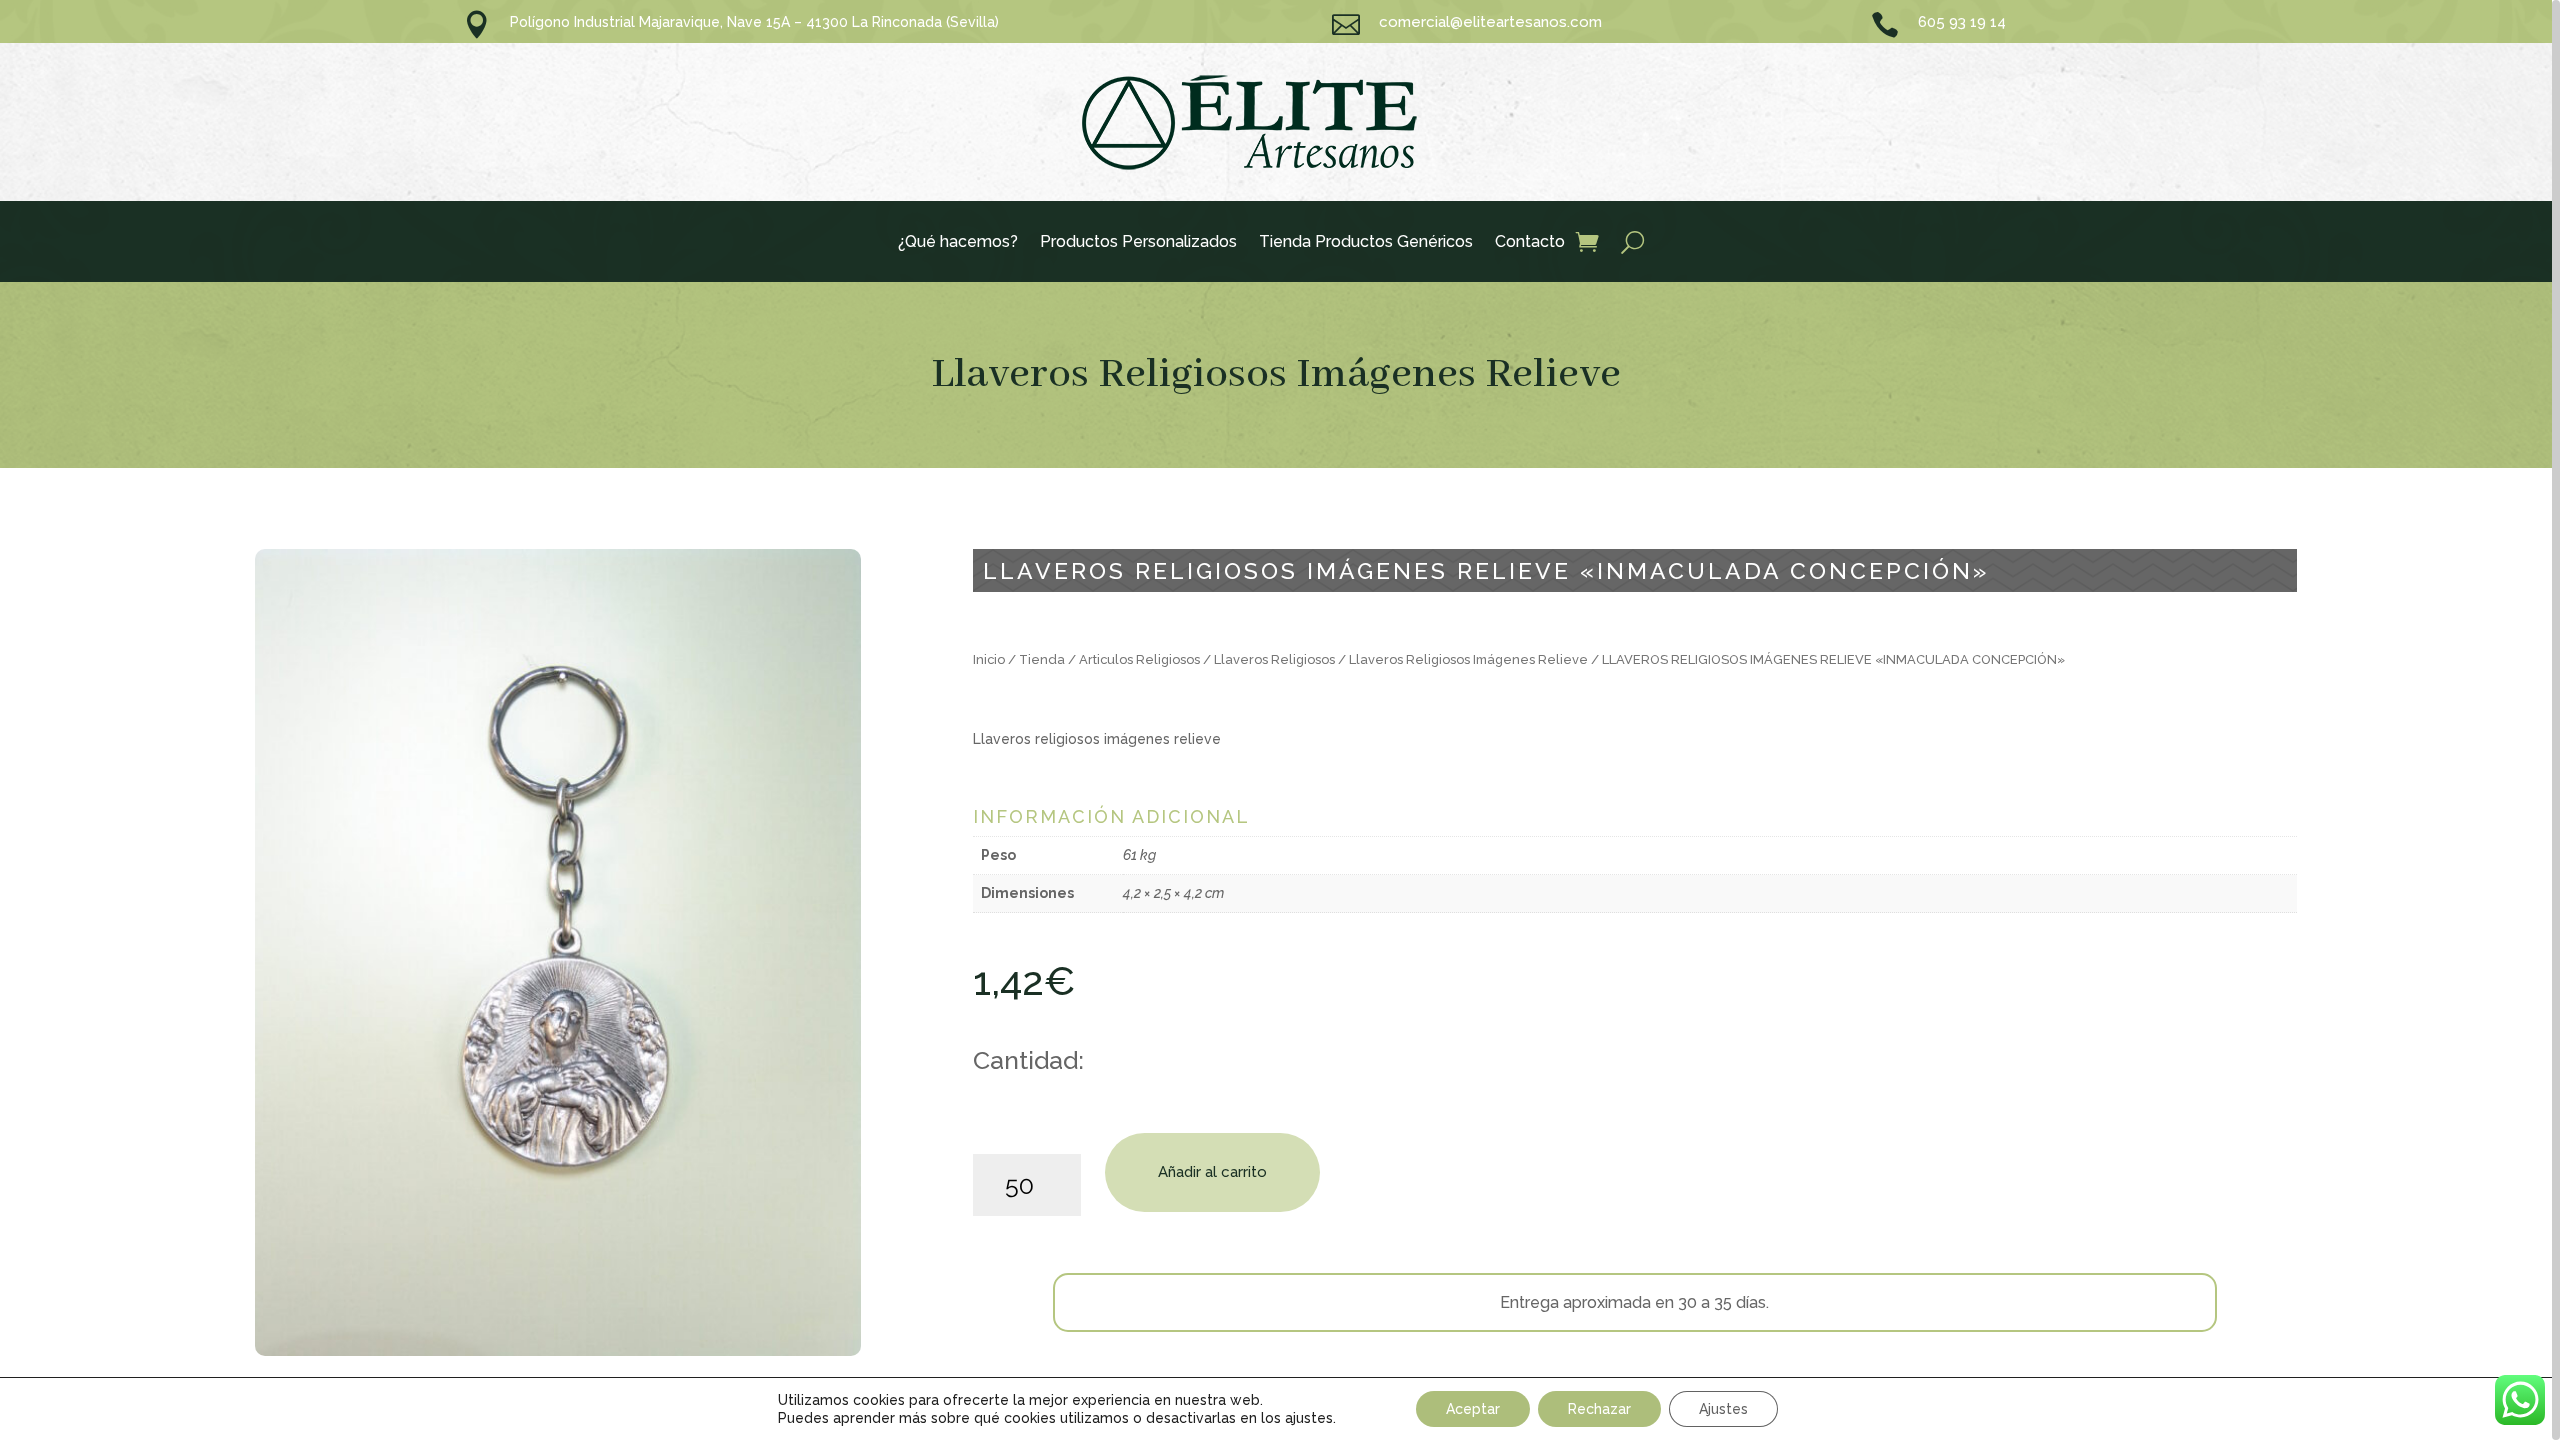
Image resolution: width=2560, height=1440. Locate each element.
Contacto (1530, 243)
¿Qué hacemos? (958, 243)
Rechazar (1599, 1409)
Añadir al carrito (1212, 1172)
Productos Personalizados (1138, 243)
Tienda (1042, 659)
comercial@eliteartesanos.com (1490, 22)
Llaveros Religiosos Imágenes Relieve (1276, 374)
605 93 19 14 (1962, 22)
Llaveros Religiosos (1274, 659)
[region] (1280, 720)
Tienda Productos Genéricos (1366, 243)
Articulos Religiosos (1139, 659)
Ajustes (1723, 1409)
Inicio (989, 659)
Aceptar (1473, 1409)
